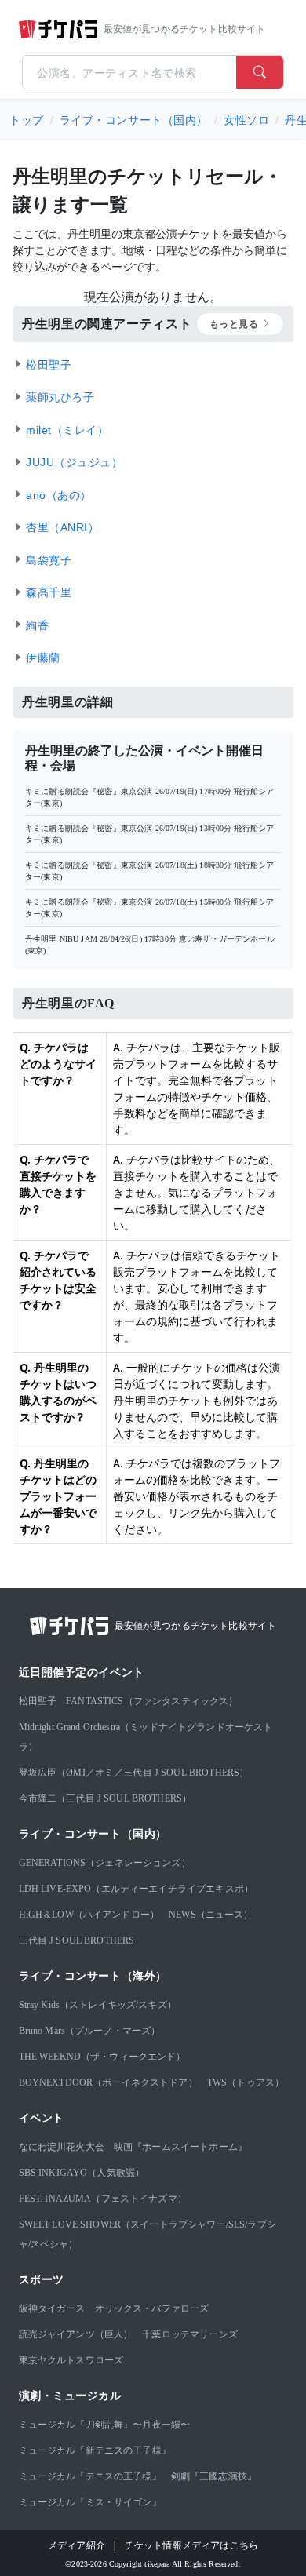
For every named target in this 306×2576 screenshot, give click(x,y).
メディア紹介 (76, 2545)
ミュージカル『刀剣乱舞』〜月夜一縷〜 (105, 2425)
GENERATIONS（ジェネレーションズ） (105, 1863)
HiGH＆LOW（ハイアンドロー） (89, 1915)
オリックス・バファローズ (152, 2308)
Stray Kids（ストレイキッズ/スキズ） (98, 2005)
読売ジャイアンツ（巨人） (76, 2334)
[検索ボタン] (260, 72)
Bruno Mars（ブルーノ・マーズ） (90, 2031)
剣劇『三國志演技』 (214, 2476)
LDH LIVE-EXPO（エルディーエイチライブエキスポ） (137, 1889)
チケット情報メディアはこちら (191, 2545)
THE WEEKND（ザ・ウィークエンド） (102, 2057)
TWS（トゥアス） (246, 2082)
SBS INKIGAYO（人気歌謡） (82, 2173)
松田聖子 (38, 1701)
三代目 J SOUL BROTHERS (77, 1940)
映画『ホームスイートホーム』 (180, 2147)
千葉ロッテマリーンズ (190, 2334)
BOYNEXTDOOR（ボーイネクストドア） (108, 2082)
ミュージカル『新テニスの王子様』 (95, 2450)
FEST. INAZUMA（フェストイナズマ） (103, 2199)
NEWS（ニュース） (211, 1915)
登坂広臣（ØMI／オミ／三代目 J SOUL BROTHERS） (134, 1773)
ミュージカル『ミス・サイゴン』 (90, 2502)
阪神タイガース (52, 2308)
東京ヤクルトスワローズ (71, 2360)
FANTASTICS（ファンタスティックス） (152, 1701)
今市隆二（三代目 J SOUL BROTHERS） (106, 1798)
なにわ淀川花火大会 (62, 2147)
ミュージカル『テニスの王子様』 (90, 2476)
